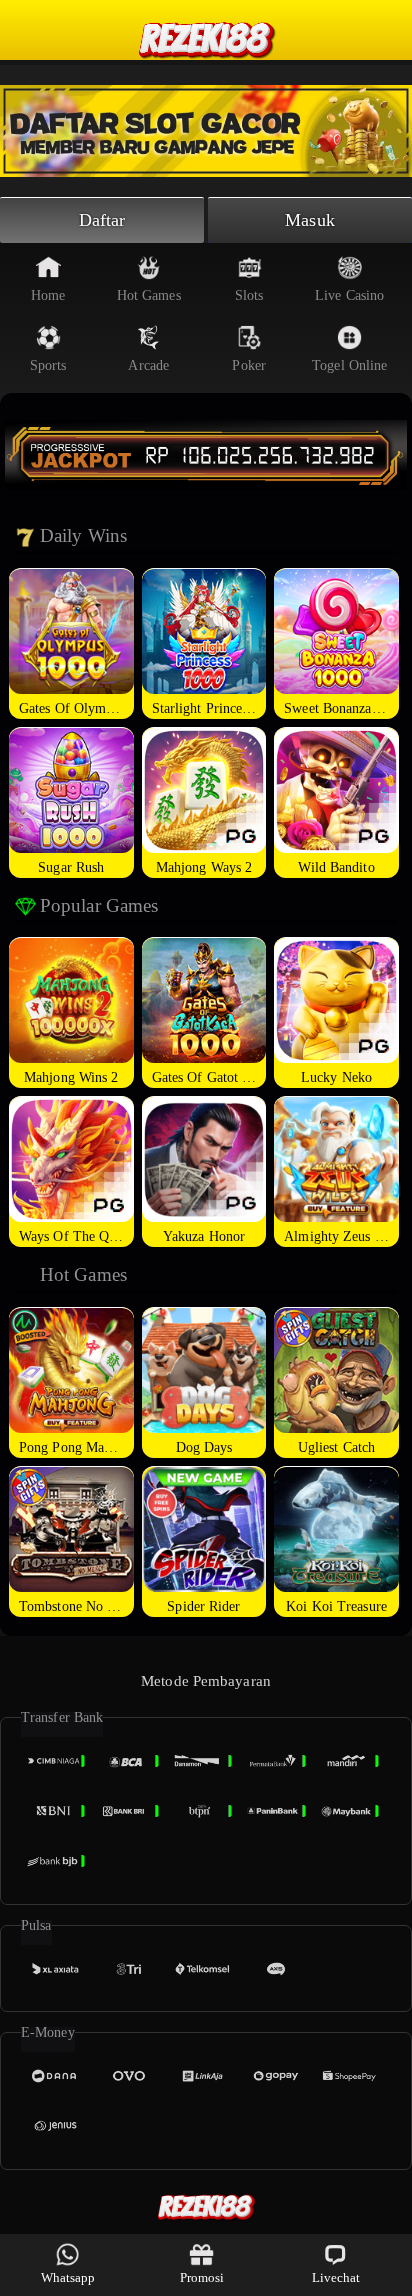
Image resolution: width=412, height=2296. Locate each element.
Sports (48, 365)
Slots (249, 295)
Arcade (148, 365)
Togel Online (349, 365)
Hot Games (149, 295)
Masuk (310, 220)
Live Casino (349, 295)
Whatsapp (68, 2277)
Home (48, 295)
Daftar (102, 220)
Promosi (202, 2277)
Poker (249, 365)
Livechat (336, 2277)
